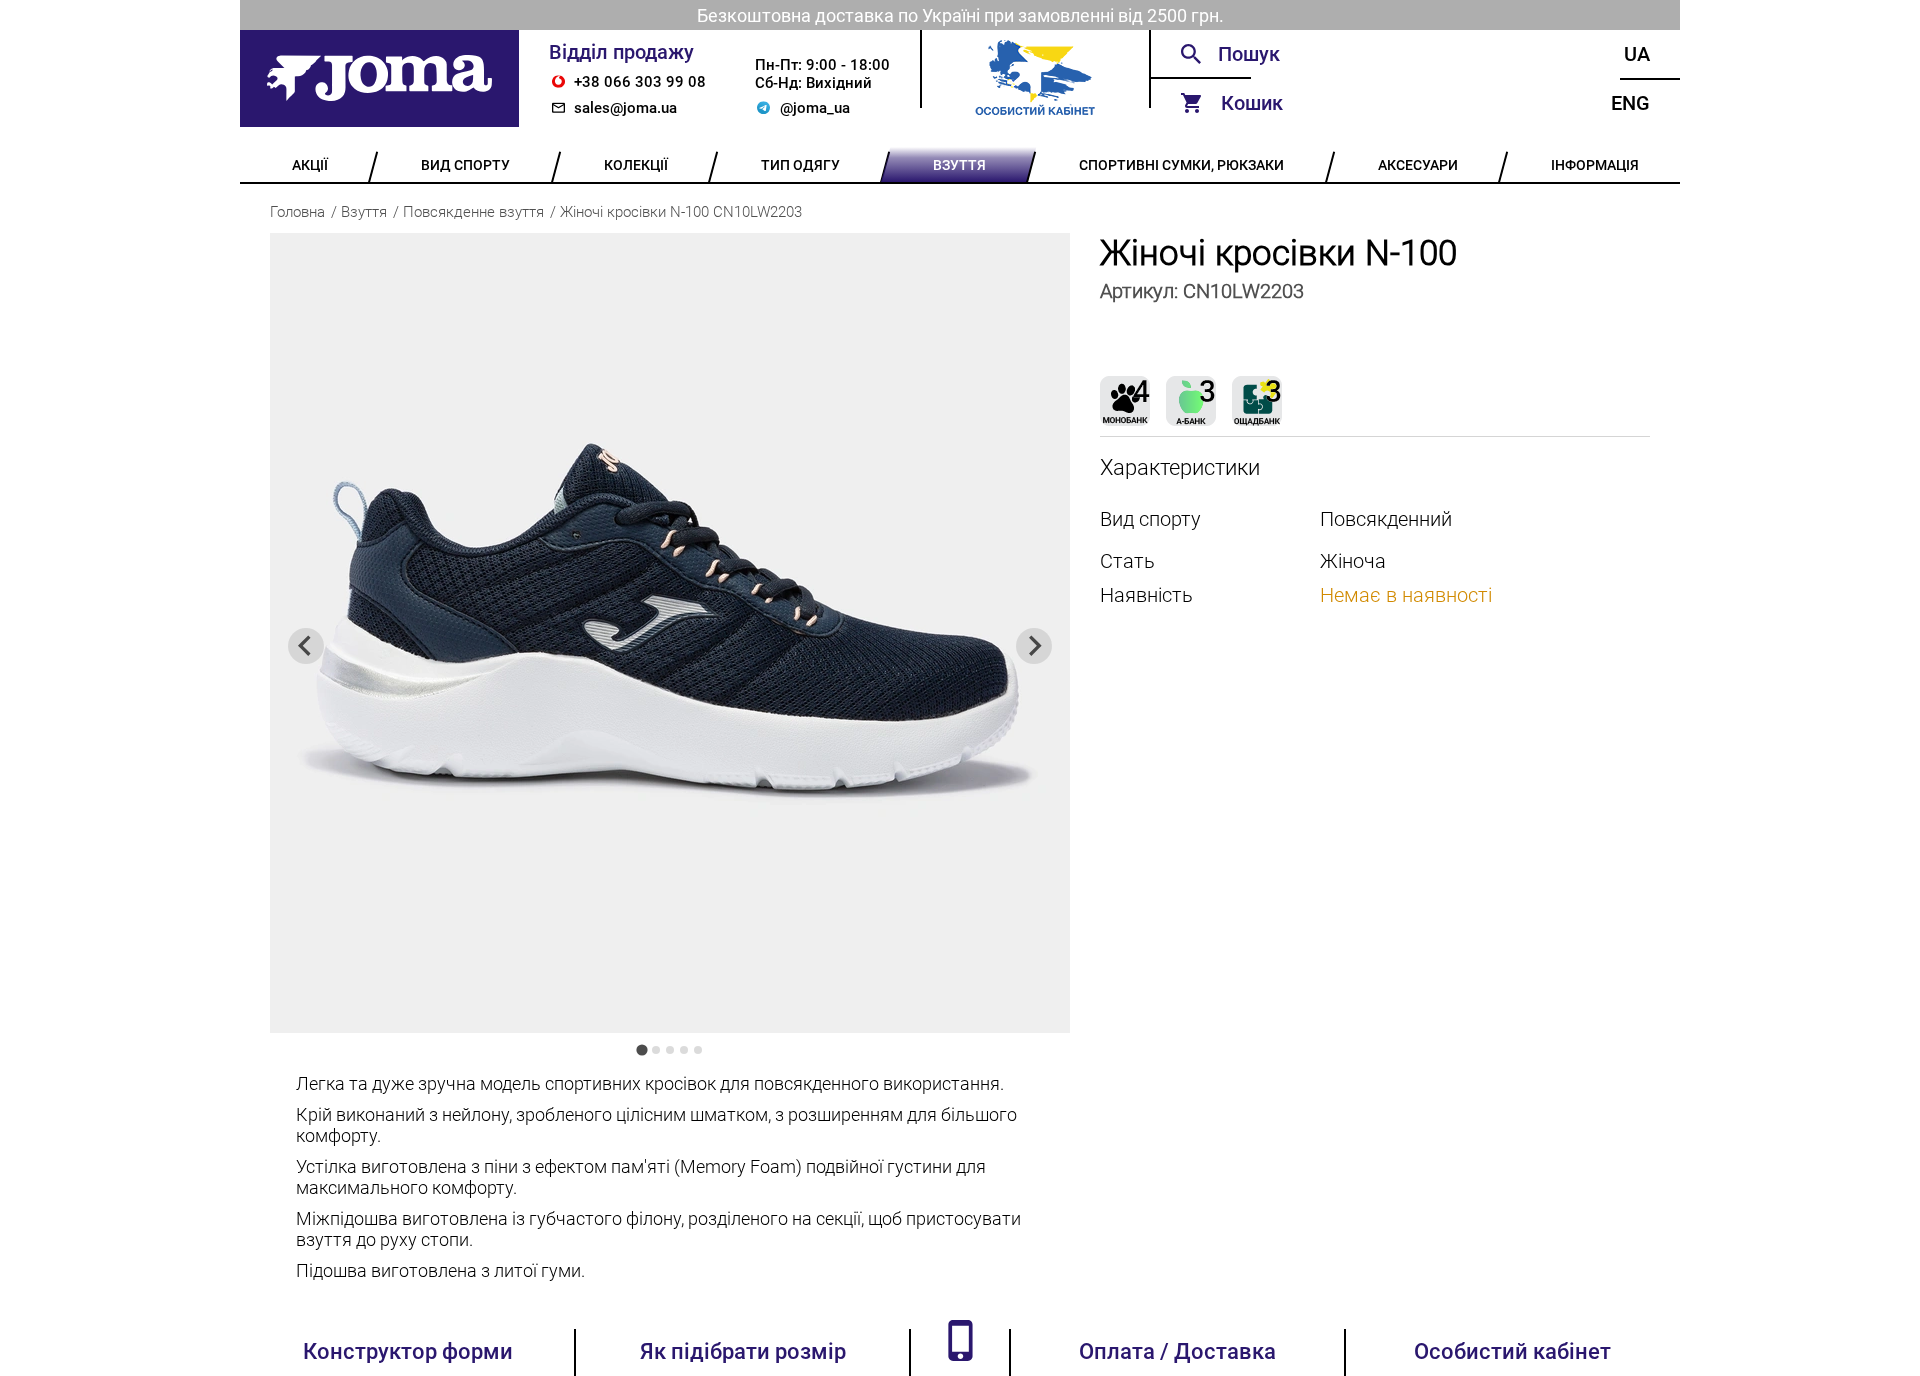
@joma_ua (815, 108)
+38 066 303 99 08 (640, 82)
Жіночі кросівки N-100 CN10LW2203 (681, 212)
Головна (297, 212)
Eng (1630, 103)
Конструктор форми (408, 1351)
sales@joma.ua (625, 108)
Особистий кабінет (1512, 1351)
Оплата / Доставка (1177, 1351)
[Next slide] (1034, 646)
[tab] (641, 1049)
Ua (1637, 54)
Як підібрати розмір (743, 1351)
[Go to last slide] (306, 646)
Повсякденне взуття (473, 212)
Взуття (364, 212)
